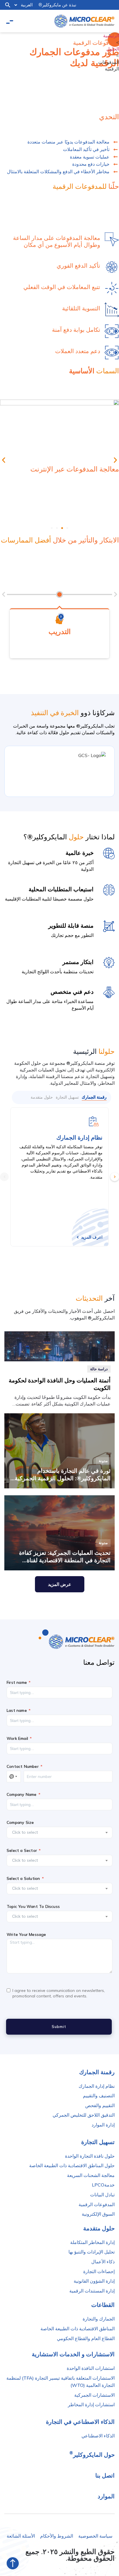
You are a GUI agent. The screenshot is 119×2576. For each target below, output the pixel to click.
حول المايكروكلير (92, 2453)
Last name (17, 1711)
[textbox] (56, 1832)
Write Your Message (26, 1935)
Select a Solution (23, 1879)
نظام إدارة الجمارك (79, 1137)
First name (17, 1683)
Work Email (17, 1739)
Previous (4, 1177)
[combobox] (59, 1833)
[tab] (94, 1097)
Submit (59, 2027)
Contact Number (23, 1767)
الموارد (106, 2496)
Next (115, 1177)
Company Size (20, 1823)
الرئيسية (111, 36)
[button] (8, 5)
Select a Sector (22, 1851)
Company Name (22, 1795)
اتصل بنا (105, 2475)
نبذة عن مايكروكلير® (57, 5)
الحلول (113, 49)
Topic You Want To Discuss (33, 1907)
